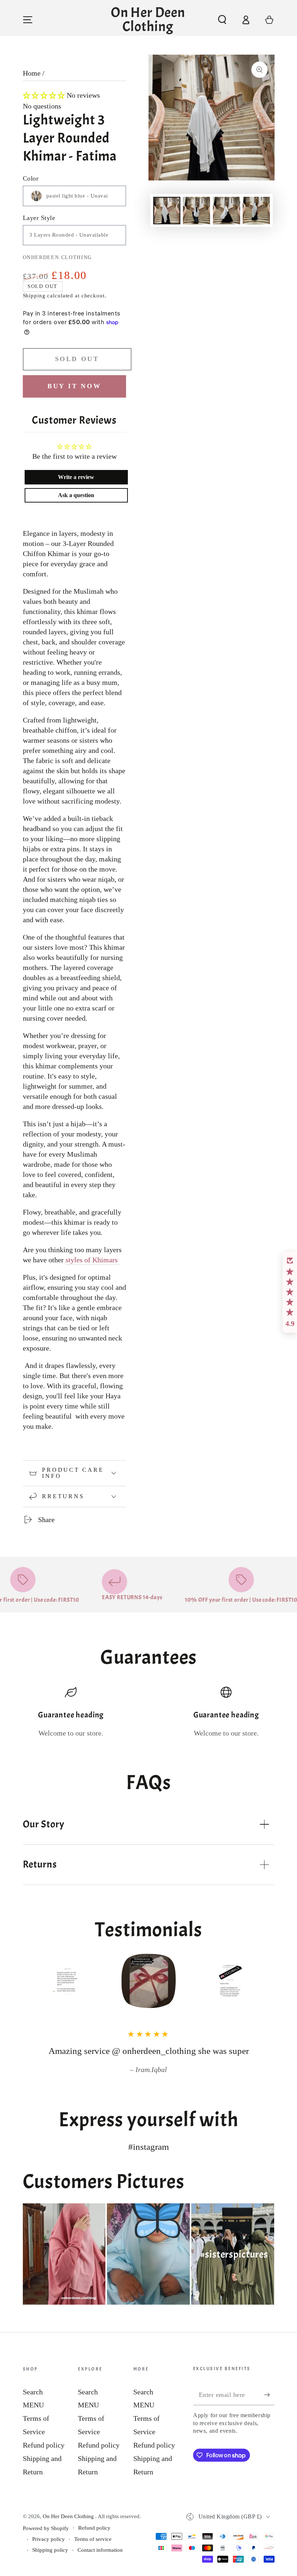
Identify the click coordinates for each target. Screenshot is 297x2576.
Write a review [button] (76, 477)
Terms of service (93, 2539)
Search (33, 2392)
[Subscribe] (269, 2395)
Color (31, 178)
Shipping (34, 296)
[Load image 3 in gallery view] (227, 211)
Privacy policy (49, 2539)
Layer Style (39, 218)
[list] (148, 1712)
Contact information (100, 2550)
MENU (33, 2405)
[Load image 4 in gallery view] (256, 211)
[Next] (265, 1981)
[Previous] (32, 1981)
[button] (222, 20)
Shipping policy (50, 2550)
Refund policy (44, 2445)
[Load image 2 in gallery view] (196, 211)
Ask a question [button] (76, 495)
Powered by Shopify (46, 2528)
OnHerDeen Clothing (57, 257)
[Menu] (28, 20)
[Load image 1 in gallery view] (167, 211)
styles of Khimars (93, 1260)
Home (32, 73)
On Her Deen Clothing (69, 2516)
